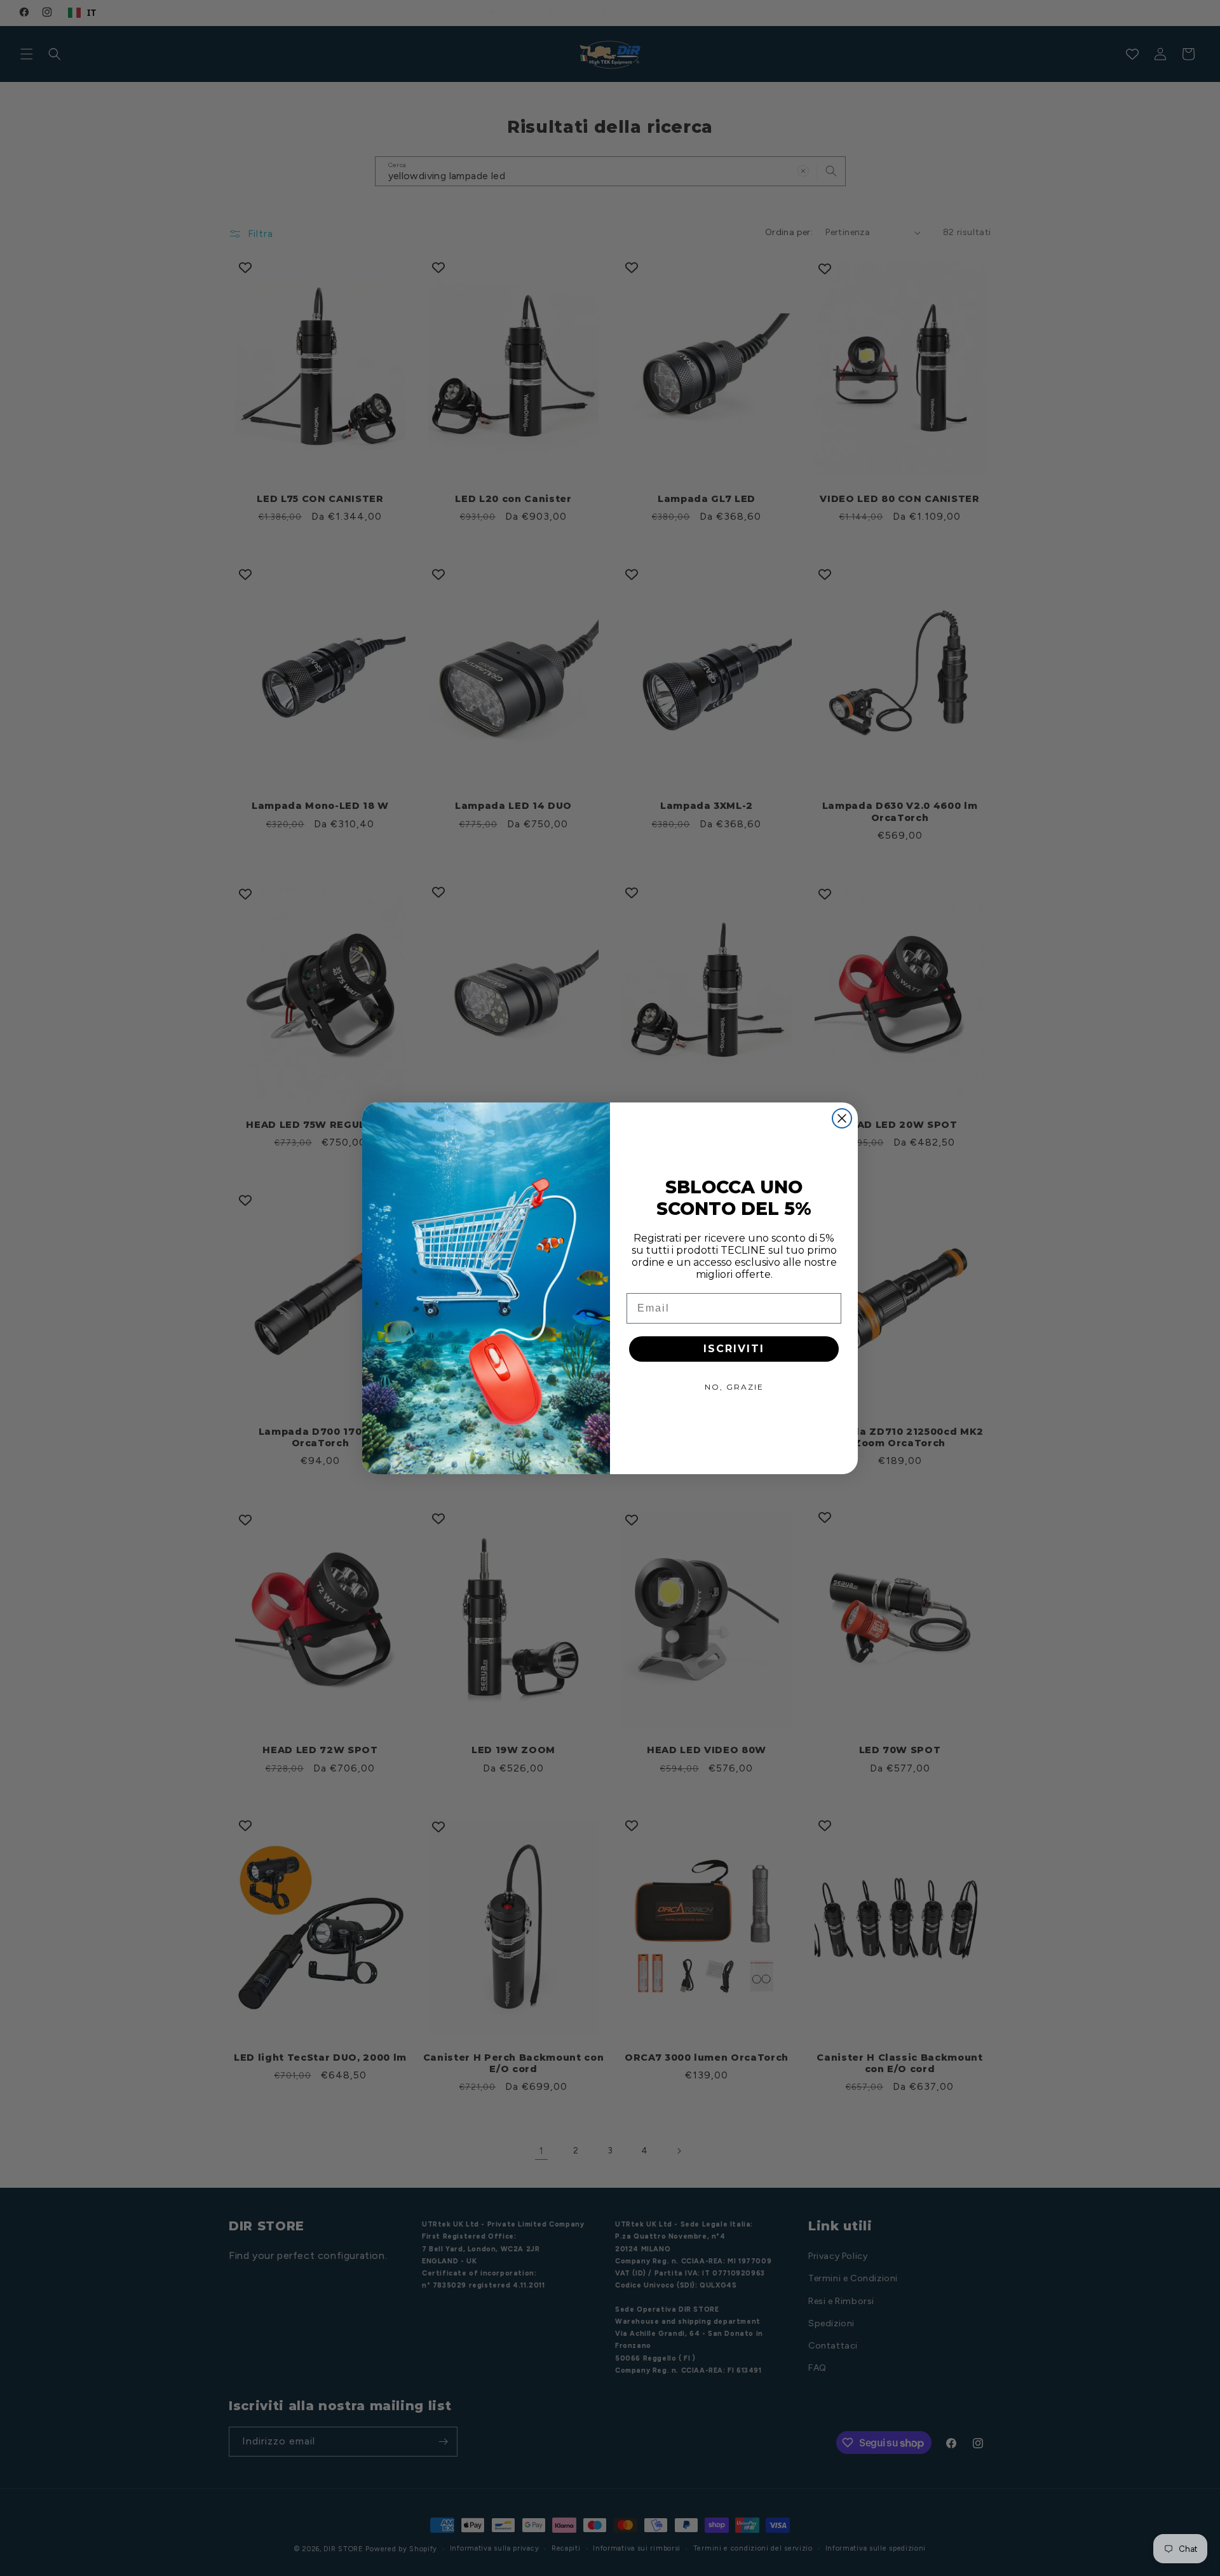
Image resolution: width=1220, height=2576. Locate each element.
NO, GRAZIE (734, 1387)
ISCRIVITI (734, 1349)
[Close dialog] (842, 1118)
